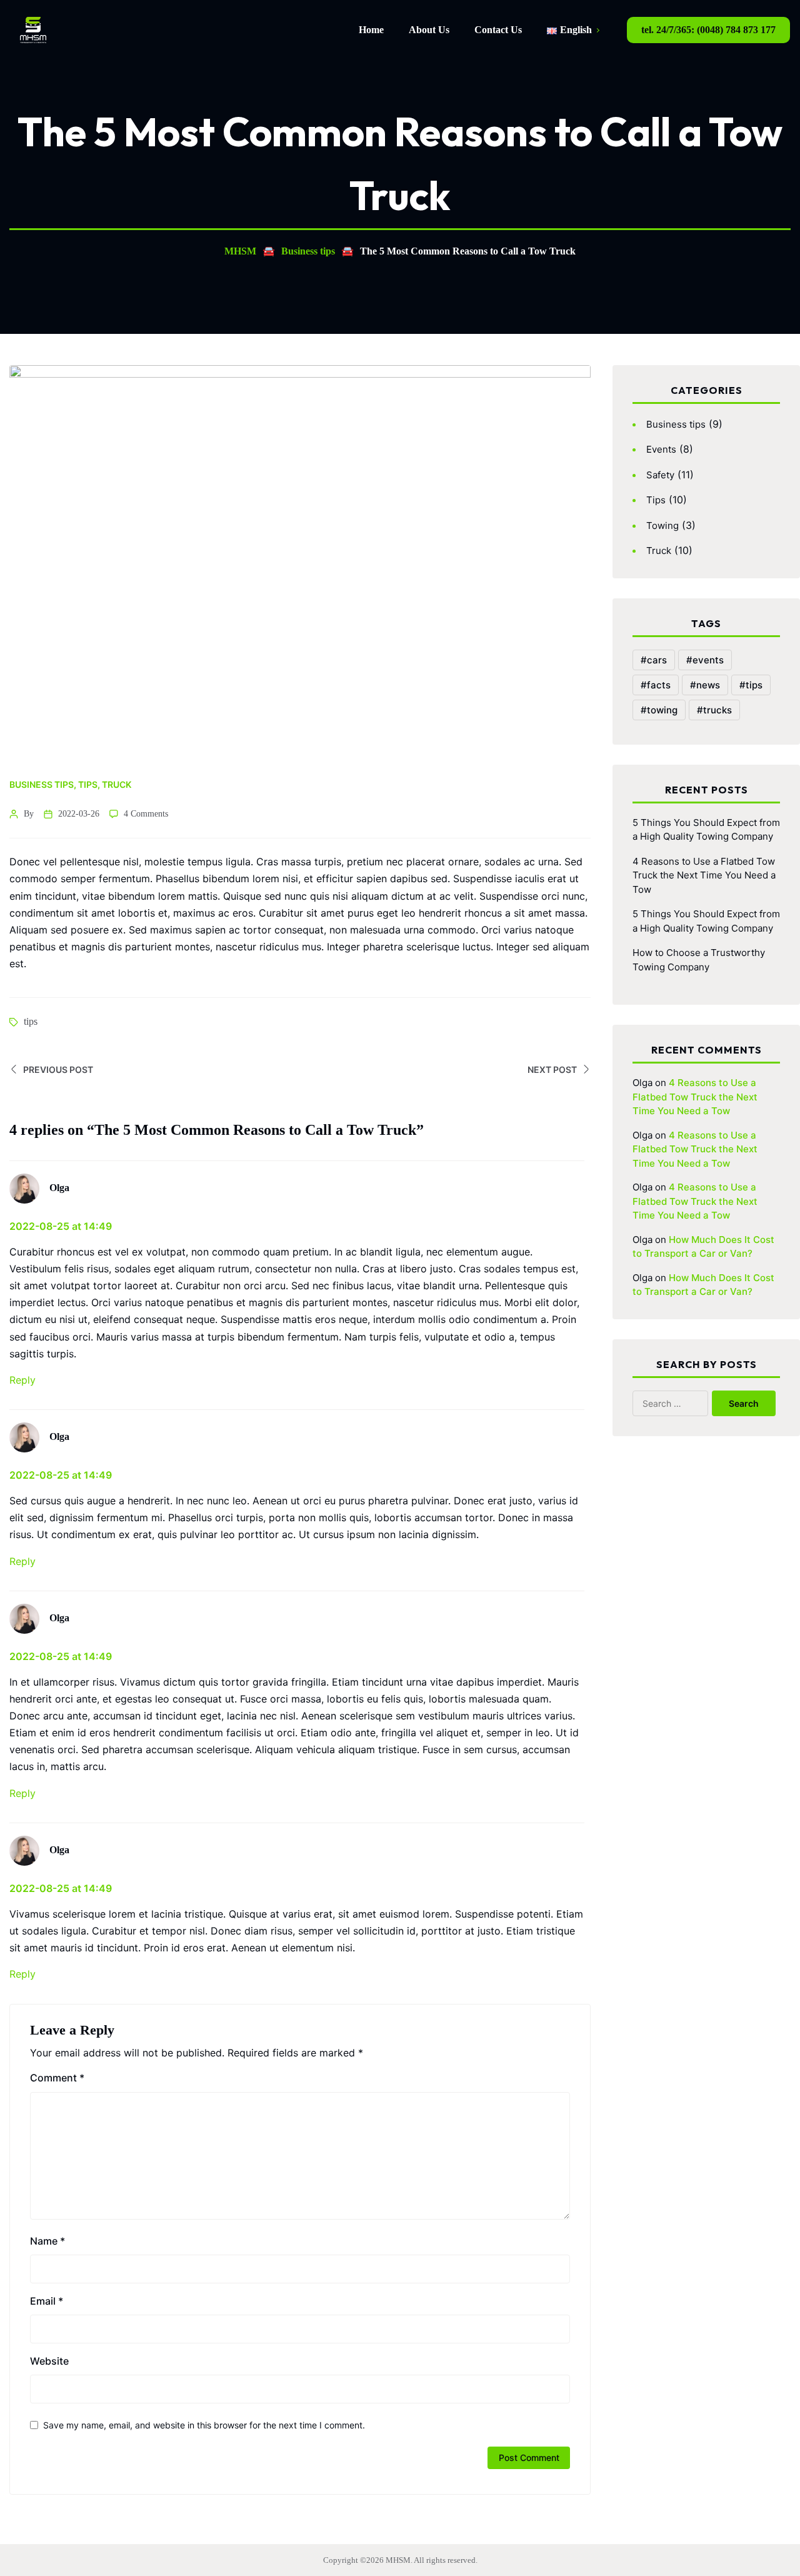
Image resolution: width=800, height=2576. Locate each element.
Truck (117, 784)
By (29, 814)
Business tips (42, 784)
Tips (88, 784)
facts (659, 685)
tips (31, 1021)
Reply (22, 1380)
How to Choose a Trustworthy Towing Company (699, 960)
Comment (57, 2078)
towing (662, 710)
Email (47, 2301)
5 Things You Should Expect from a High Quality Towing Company (706, 830)
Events (661, 449)
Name (47, 2241)
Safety (660, 475)
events (708, 660)
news (708, 685)
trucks (717, 710)
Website (49, 2361)
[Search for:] (680, 1403)
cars (657, 660)
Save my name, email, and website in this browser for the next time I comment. (204, 2425)
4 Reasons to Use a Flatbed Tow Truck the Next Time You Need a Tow (704, 875)
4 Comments (146, 814)
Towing (662, 526)
